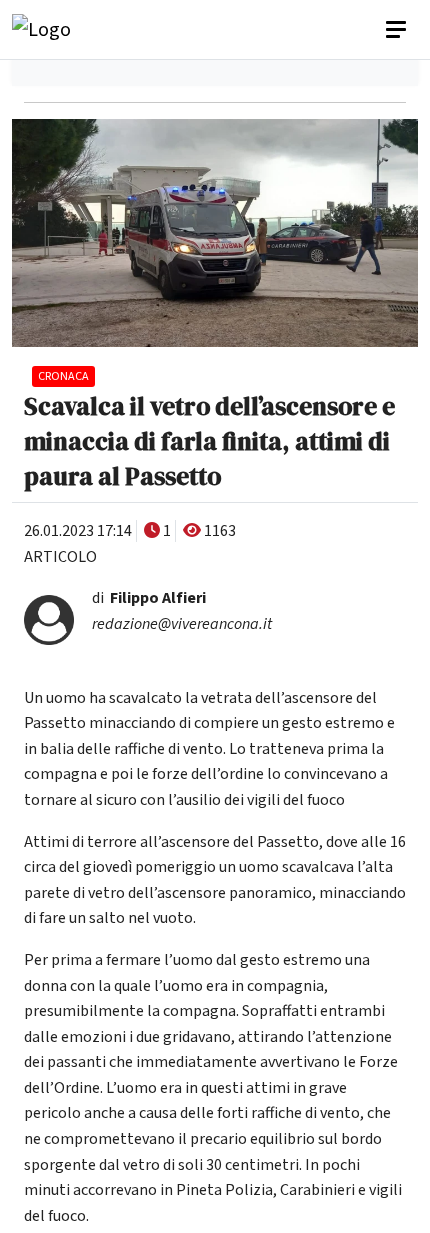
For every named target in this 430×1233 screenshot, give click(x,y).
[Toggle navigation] (398, 30)
